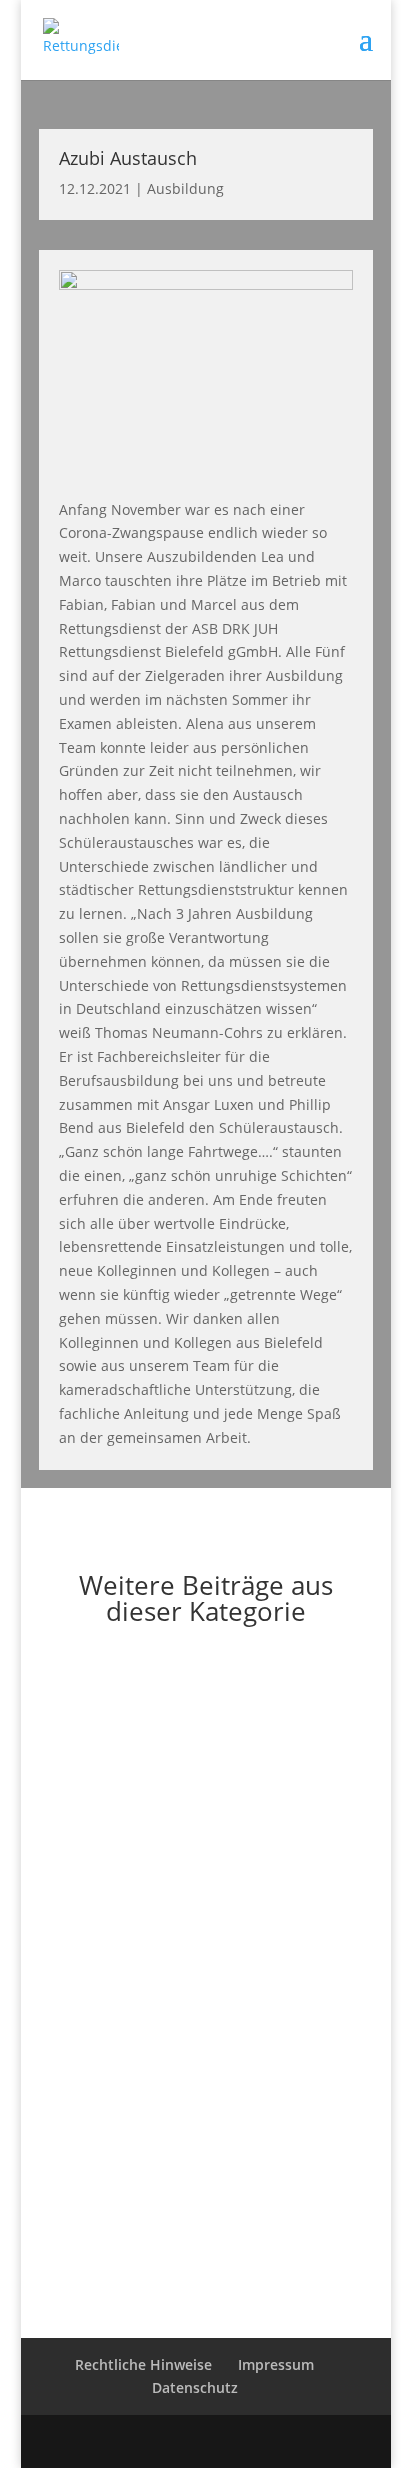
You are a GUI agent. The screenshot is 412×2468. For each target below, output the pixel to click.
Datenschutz (195, 2387)
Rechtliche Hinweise (143, 2364)
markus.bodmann (146, 1775)
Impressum (276, 2364)
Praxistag (94, 1756)
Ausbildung (185, 188)
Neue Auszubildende (136, 2013)
